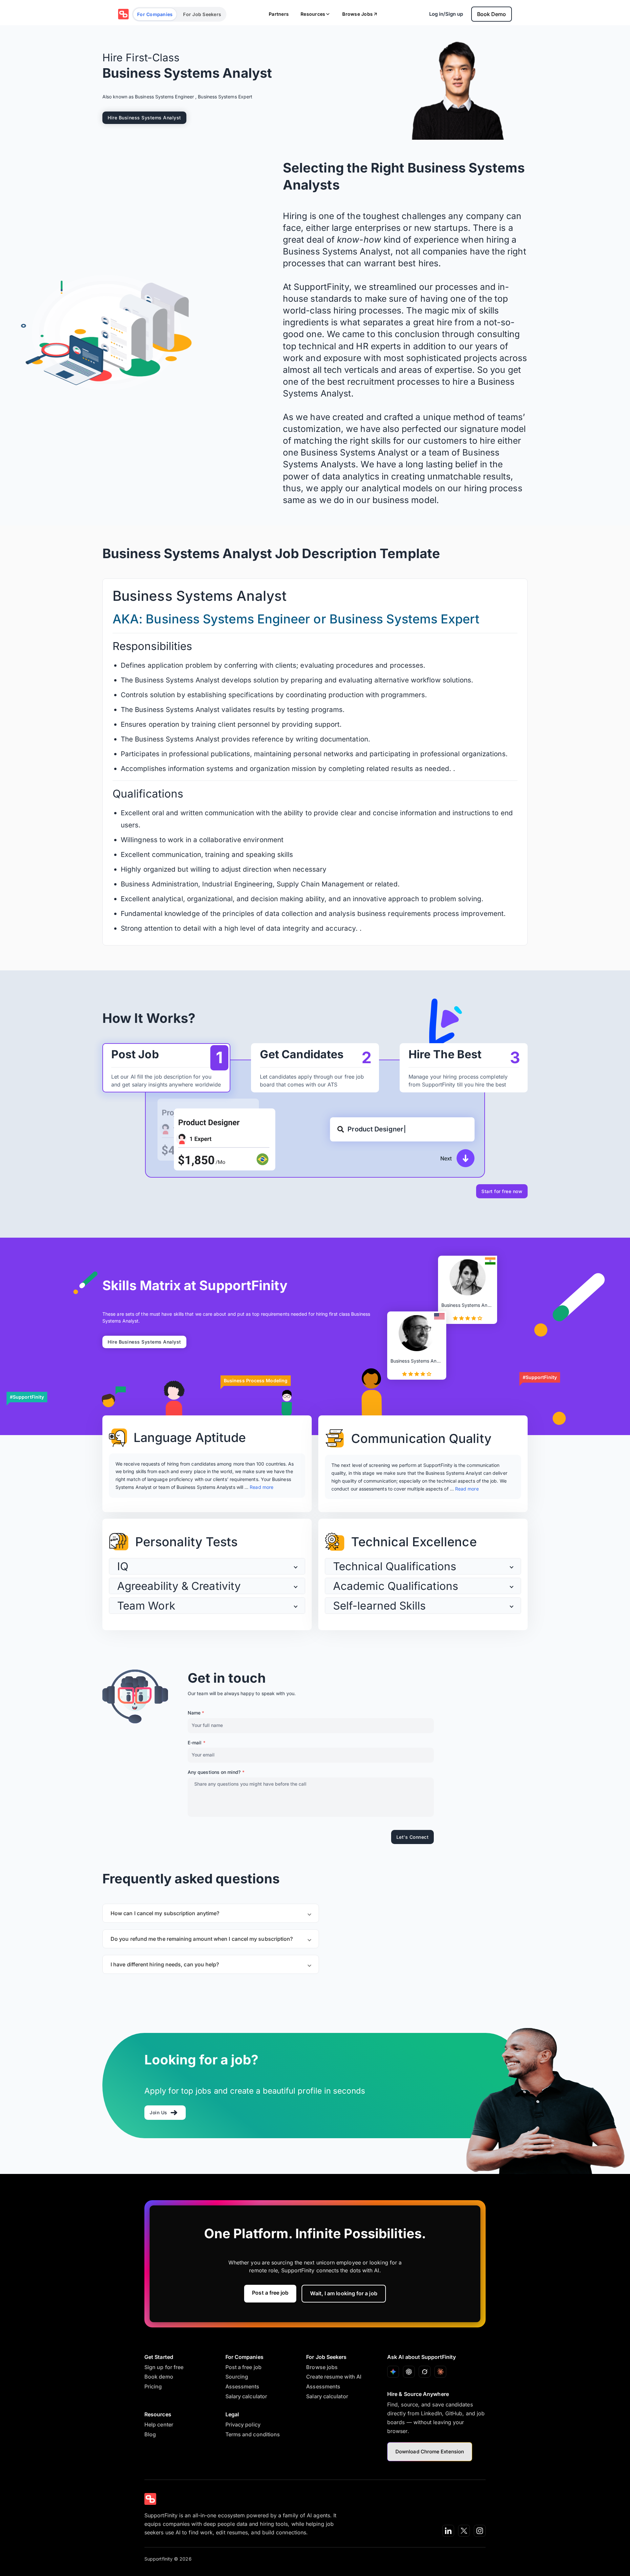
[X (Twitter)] (464, 2531)
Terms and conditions (253, 2434)
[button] (207, 1566)
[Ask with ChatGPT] (409, 2372)
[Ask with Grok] (425, 2372)
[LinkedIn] (448, 2531)
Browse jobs (322, 2367)
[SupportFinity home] (123, 14)
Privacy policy (243, 2424)
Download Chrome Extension (430, 2452)
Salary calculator (246, 2396)
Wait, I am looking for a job (344, 2293)
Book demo (159, 2377)
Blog (150, 2434)
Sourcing (237, 2377)
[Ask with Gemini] (393, 2372)
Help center (159, 2424)
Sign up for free (164, 2367)
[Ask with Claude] (440, 2372)
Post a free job (270, 2293)
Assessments (242, 2386)
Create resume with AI (334, 2377)
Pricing (153, 2386)
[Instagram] (480, 2531)
